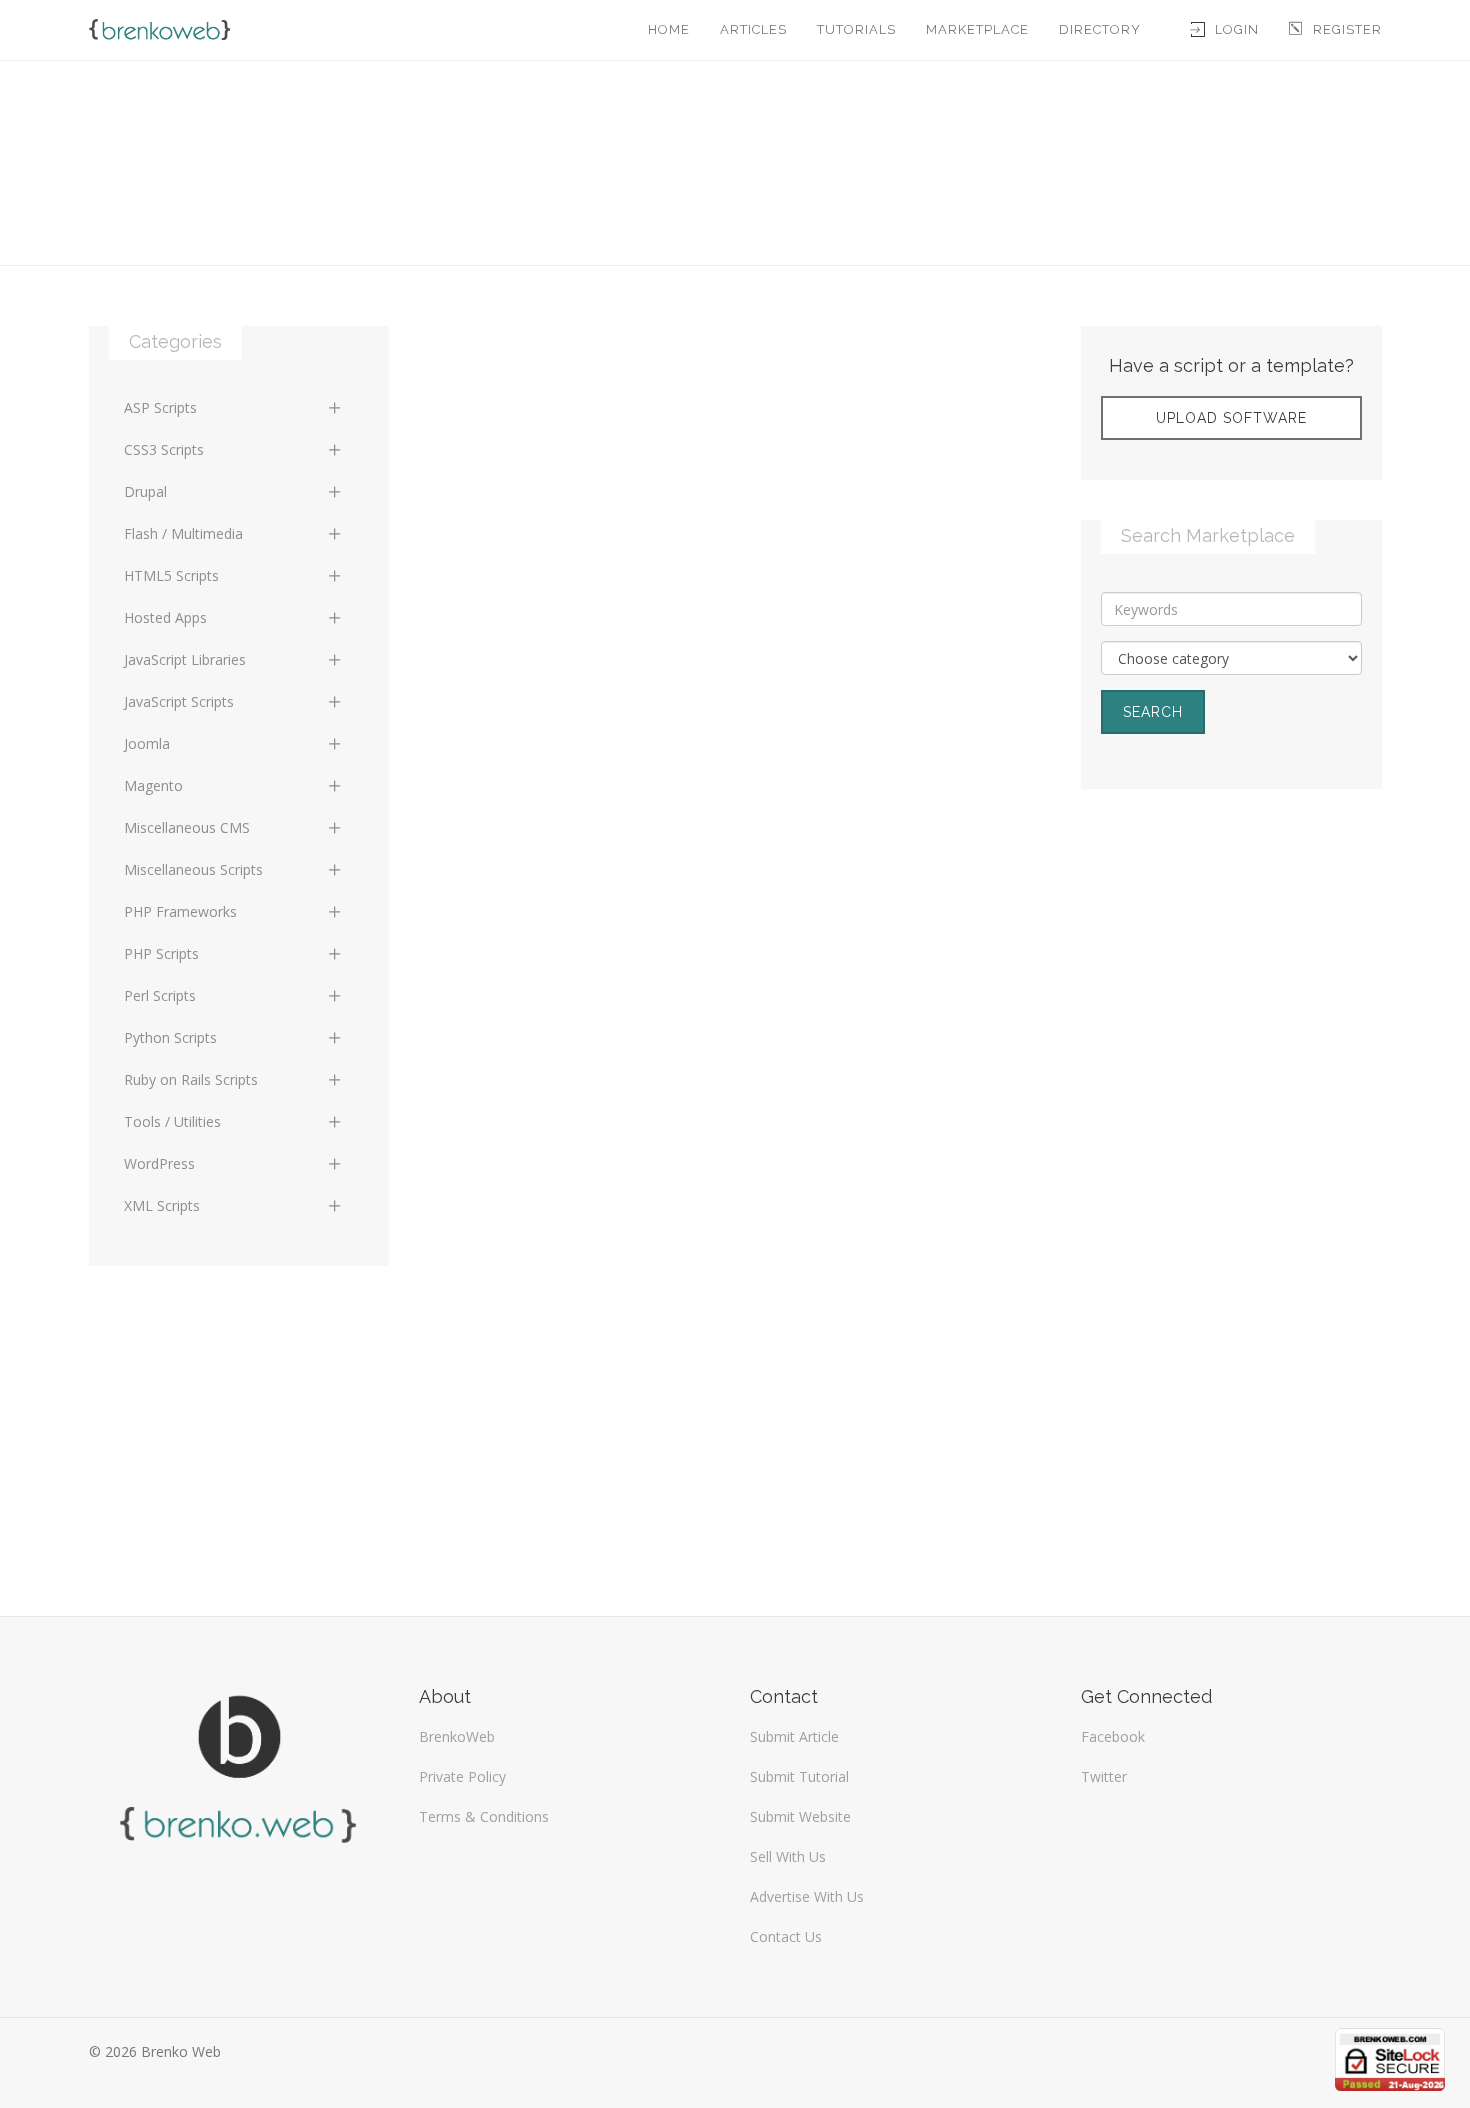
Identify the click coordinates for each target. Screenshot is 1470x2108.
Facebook (1113, 1736)
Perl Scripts (160, 995)
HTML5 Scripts (171, 575)
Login (1237, 29)
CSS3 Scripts (164, 449)
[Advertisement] (1231, 954)
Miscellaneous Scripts (193, 869)
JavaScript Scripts (179, 701)
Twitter (1104, 1776)
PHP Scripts (161, 953)
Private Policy (462, 1776)
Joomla (147, 743)
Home (669, 29)
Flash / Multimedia (183, 533)
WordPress (159, 1163)
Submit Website (800, 1816)
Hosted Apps (165, 617)
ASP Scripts (160, 407)
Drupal (145, 491)
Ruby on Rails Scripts (191, 1079)
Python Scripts (170, 1037)
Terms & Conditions (484, 1816)
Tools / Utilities (172, 1121)
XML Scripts (162, 1205)
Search (1153, 712)
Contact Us (786, 1936)
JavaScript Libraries (185, 659)
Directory (1100, 29)
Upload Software (1231, 418)
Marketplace (977, 29)
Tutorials (856, 29)
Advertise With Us (807, 1896)
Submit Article (794, 1736)
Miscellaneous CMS (187, 827)
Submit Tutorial (799, 1776)
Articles (753, 29)
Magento (153, 785)
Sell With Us (788, 1856)
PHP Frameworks (180, 911)
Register (1347, 29)
